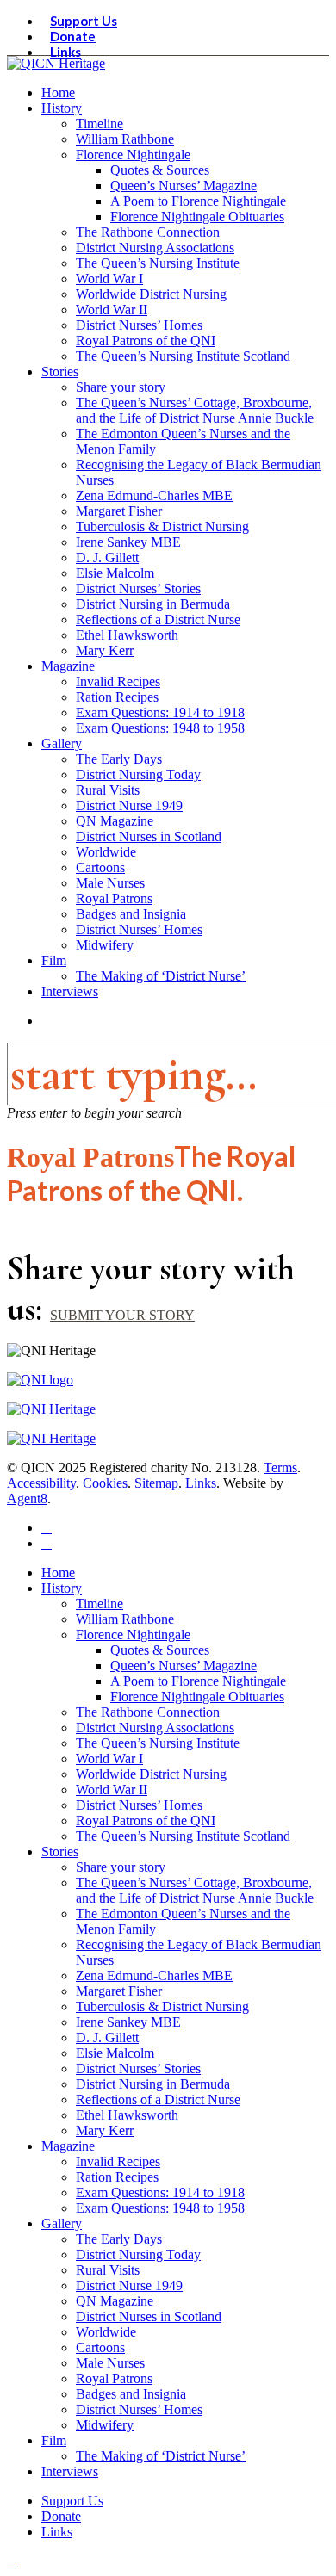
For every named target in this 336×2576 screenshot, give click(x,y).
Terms (280, 1468)
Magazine (68, 2146)
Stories (60, 1851)
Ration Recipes (117, 2177)
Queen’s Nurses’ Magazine (184, 1666)
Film (54, 2440)
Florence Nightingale (133, 1635)
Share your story (121, 1867)
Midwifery (105, 2425)
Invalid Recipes (118, 2161)
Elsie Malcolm (115, 2053)
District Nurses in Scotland (149, 2316)
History (62, 1588)
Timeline (100, 1604)
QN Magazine (115, 2301)
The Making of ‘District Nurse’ (161, 2456)
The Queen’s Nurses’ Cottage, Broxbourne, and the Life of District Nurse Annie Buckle (195, 1890)
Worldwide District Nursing (151, 1774)
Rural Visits (108, 2270)
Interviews (70, 2471)
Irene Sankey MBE (128, 2022)
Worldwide (106, 2332)
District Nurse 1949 (129, 2285)
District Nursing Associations (155, 1728)
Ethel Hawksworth (127, 2115)
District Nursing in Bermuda (153, 2084)
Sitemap (155, 1483)
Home (58, 1573)
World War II (112, 1790)
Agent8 (27, 1499)
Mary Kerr (105, 2130)
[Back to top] (12, 2561)
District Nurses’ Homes (139, 1805)
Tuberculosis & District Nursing (162, 2006)
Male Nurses (110, 2363)
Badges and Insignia (131, 2394)
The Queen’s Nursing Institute (158, 1743)
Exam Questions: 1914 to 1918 (160, 2192)
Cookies (105, 1483)
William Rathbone (125, 1619)
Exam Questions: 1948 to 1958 (160, 2208)
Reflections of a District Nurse (158, 2099)
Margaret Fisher (119, 1991)
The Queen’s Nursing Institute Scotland (183, 1836)
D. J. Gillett (107, 2037)
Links (201, 1483)
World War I (109, 1759)
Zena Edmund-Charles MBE (154, 1975)
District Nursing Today (138, 2254)
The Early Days (119, 2239)
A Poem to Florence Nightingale (198, 1681)
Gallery (62, 2223)
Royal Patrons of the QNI (146, 1821)
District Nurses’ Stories (138, 2068)
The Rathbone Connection (148, 1712)
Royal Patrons (114, 2378)
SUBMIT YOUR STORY (122, 1315)
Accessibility (41, 1483)
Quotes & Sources (160, 1650)
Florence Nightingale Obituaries (197, 1697)
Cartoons (100, 2347)
